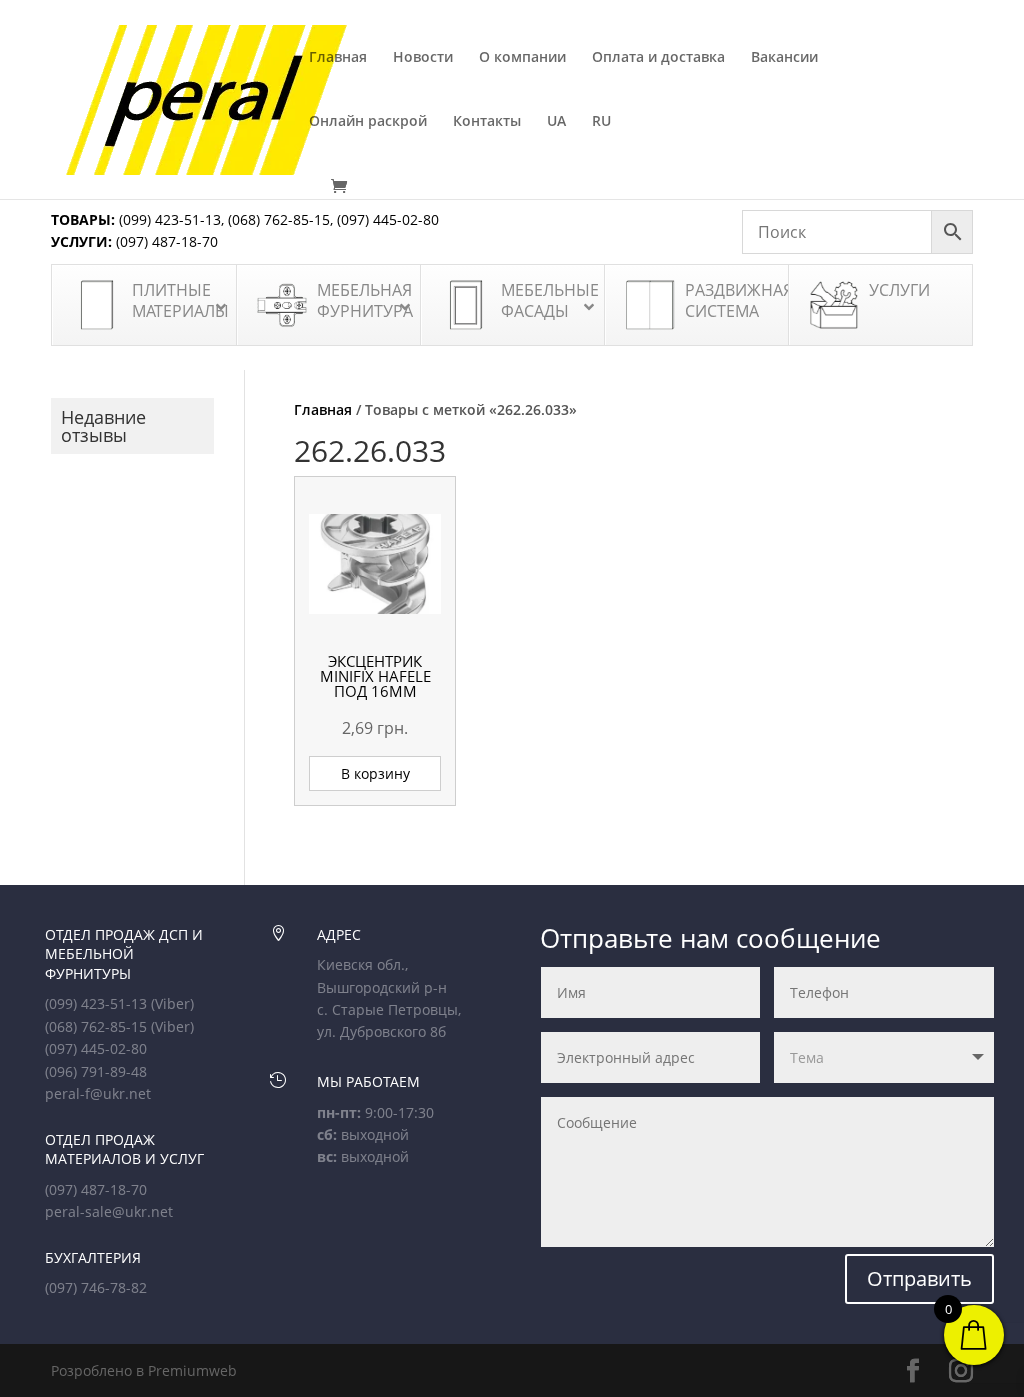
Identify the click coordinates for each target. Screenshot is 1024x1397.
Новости (423, 58)
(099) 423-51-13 (168, 219)
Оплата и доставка (658, 58)
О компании (522, 58)
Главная (338, 58)
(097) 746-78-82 (96, 1287)
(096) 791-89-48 (96, 1071)
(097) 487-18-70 (165, 241)
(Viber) (172, 1003)
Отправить (919, 1278)
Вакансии (784, 58)
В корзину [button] (375, 773)
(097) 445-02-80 (388, 219)
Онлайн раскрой (368, 122)
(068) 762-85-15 (279, 219)
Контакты (487, 122)
